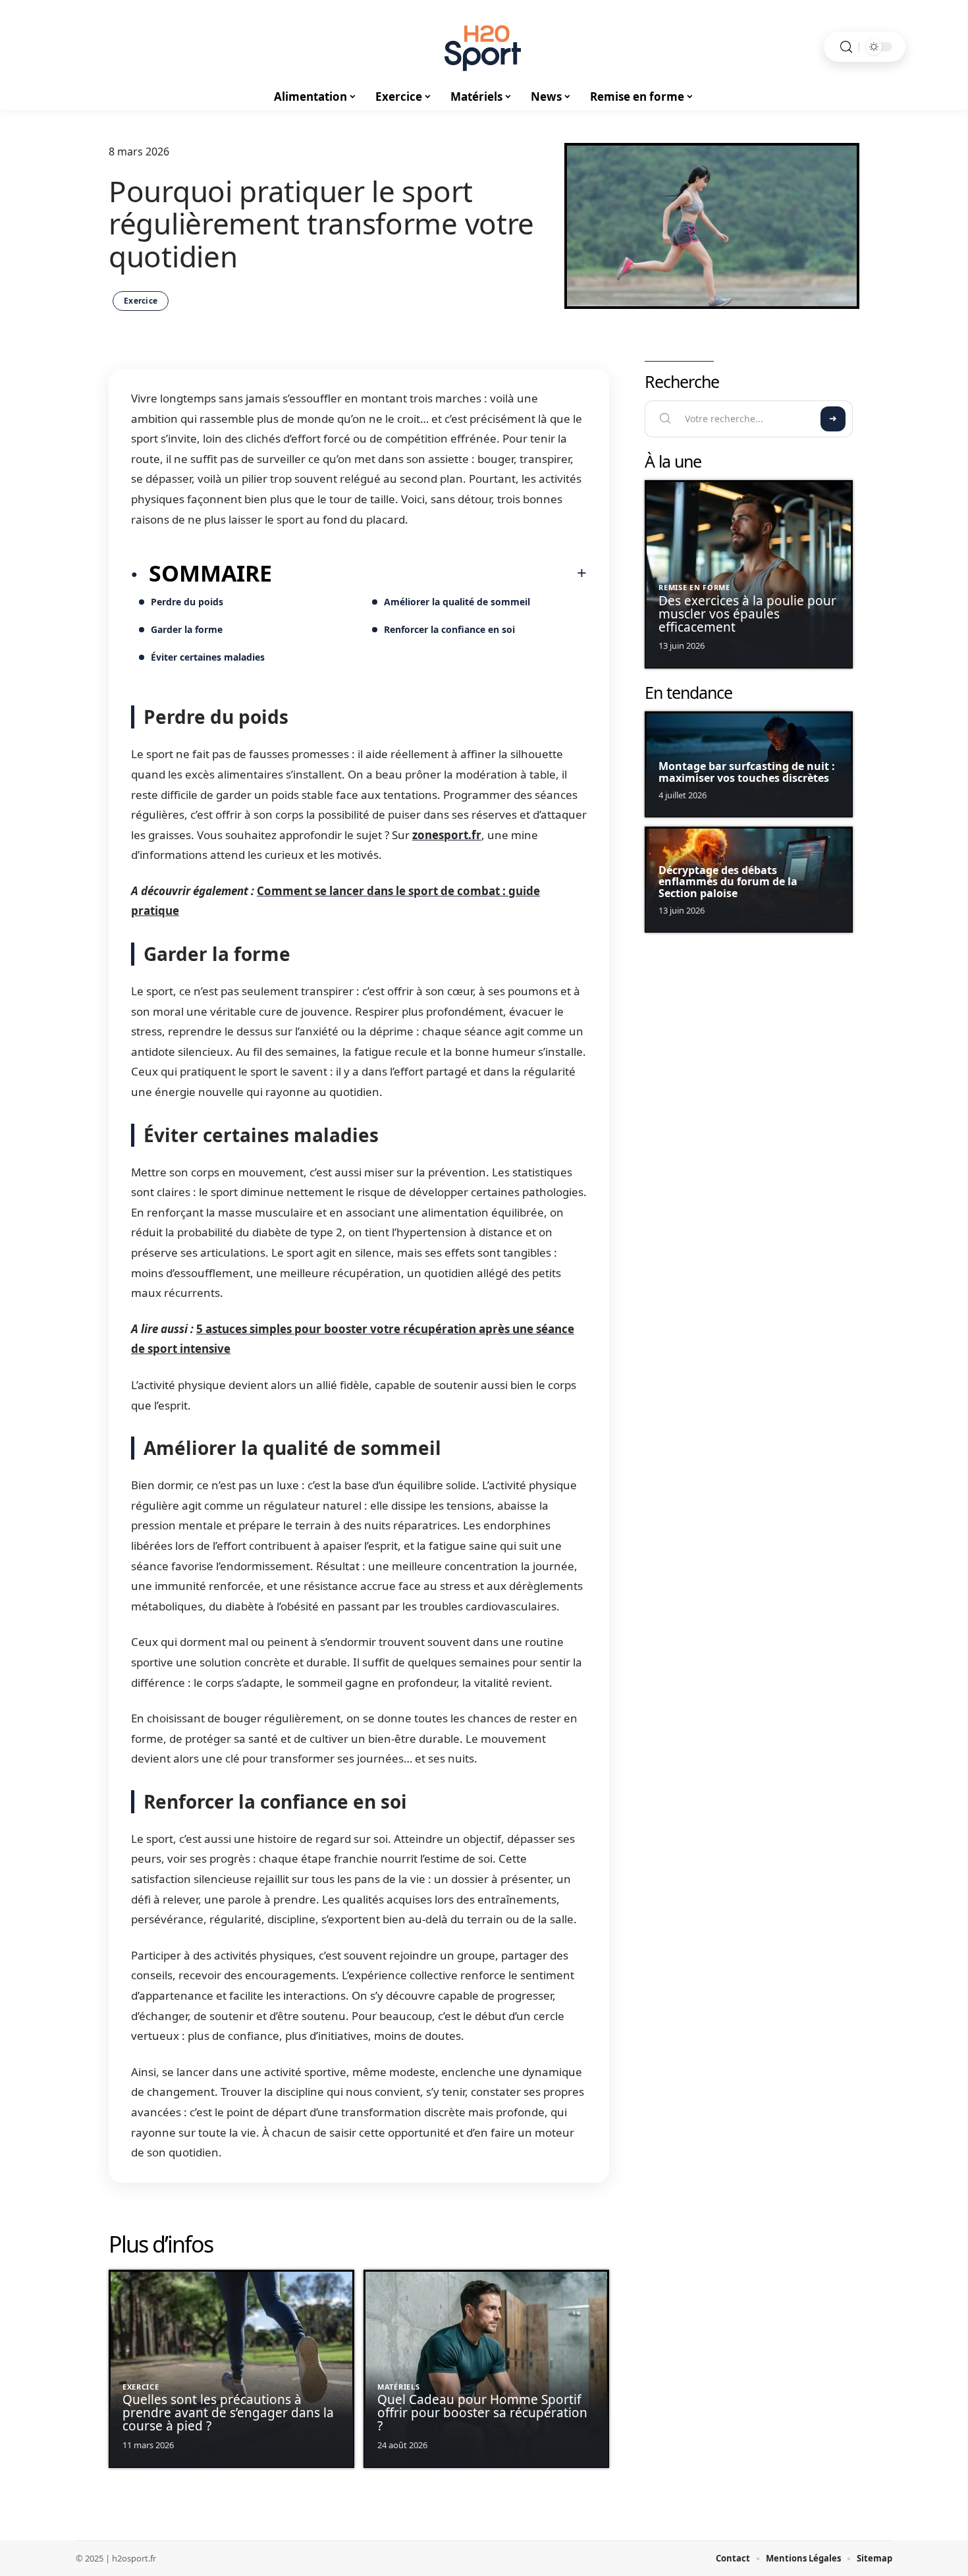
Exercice (141, 301)
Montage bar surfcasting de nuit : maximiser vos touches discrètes (747, 772)
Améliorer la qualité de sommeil (457, 602)
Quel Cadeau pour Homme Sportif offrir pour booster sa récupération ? (482, 2413)
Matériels (398, 2387)
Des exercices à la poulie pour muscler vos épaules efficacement (747, 614)
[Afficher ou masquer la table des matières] (429, 573)
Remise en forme (694, 587)
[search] (846, 47)
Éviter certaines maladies (208, 657)
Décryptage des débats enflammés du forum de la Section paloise (728, 882)
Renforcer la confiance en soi (449, 629)
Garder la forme (187, 629)
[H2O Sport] (484, 47)
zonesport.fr (447, 835)
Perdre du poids (187, 602)
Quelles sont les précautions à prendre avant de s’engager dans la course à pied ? (228, 2413)
